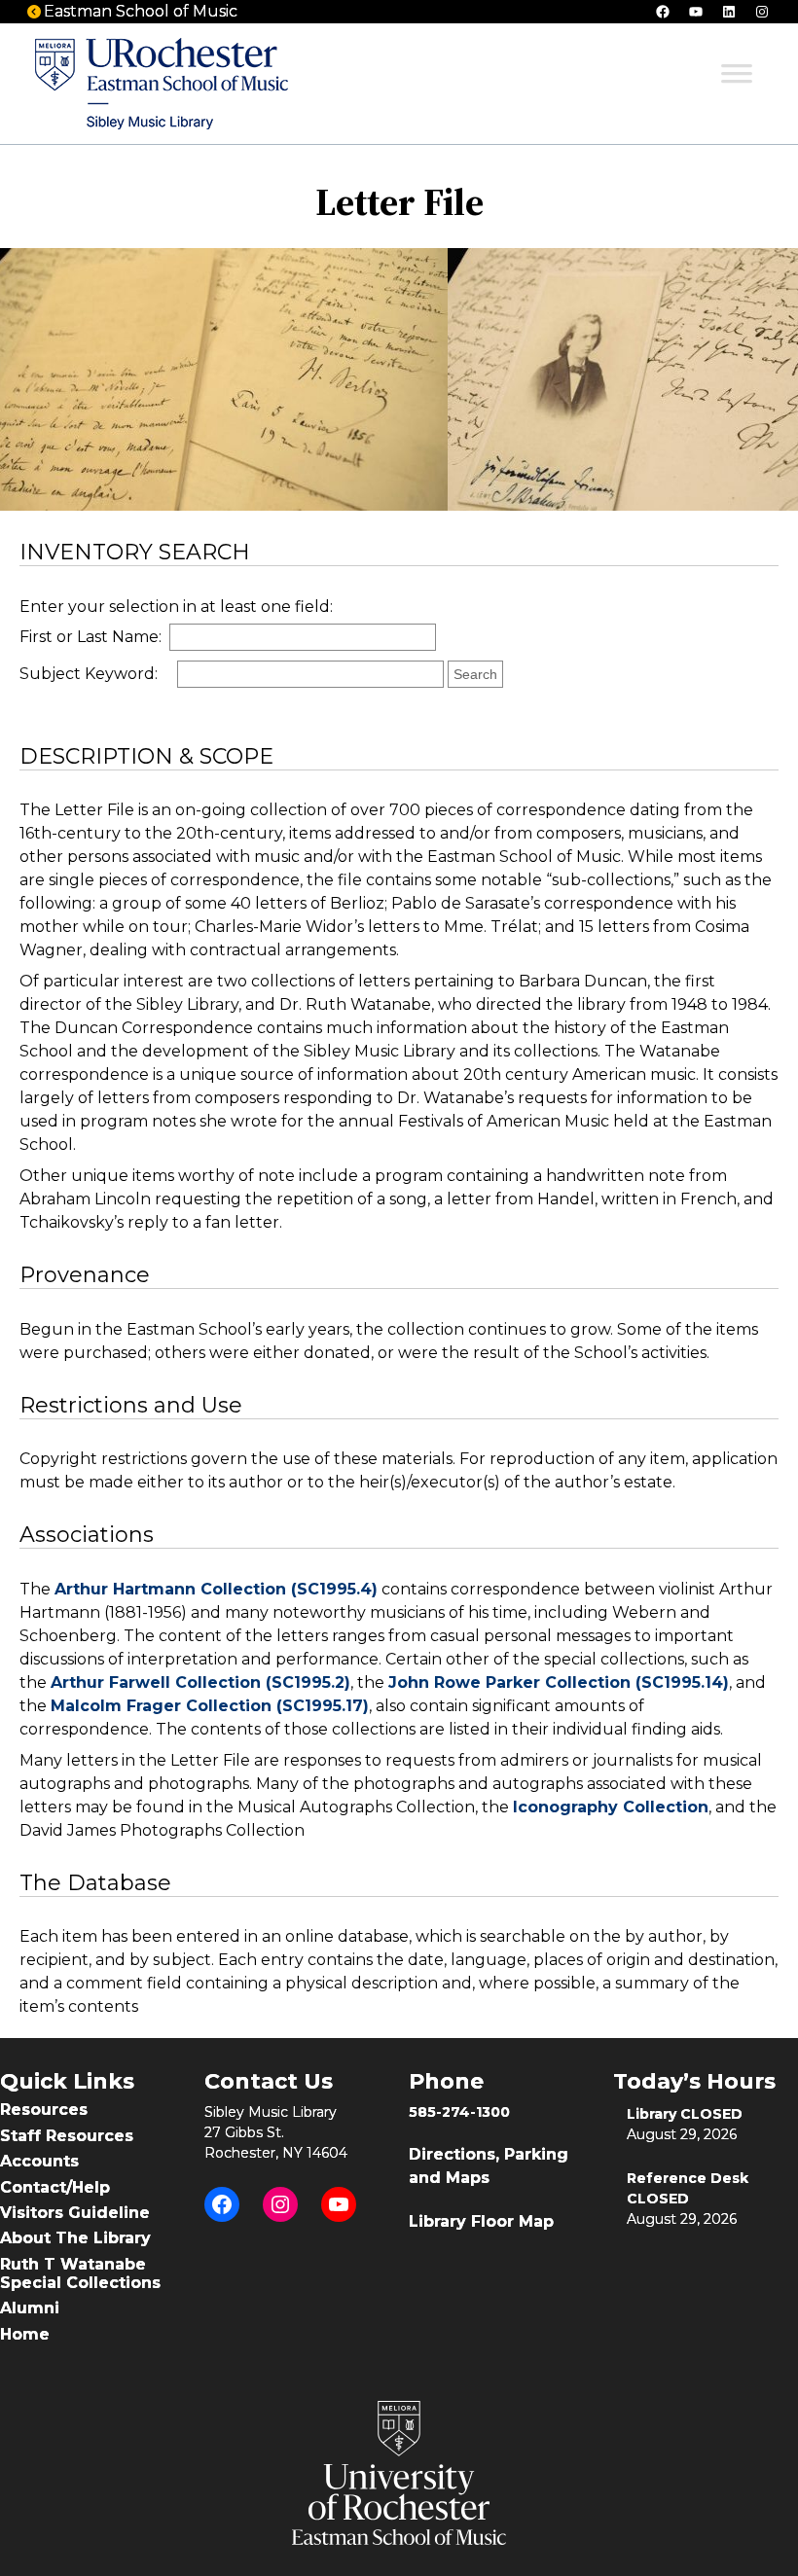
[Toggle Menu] (737, 80)
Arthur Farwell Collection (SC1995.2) (200, 1682)
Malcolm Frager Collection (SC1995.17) (210, 1706)
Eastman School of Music (141, 11)
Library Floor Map (481, 2221)
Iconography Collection (611, 1807)
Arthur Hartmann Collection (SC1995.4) (216, 1589)
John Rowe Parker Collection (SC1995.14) (559, 1682)
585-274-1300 (459, 2112)
